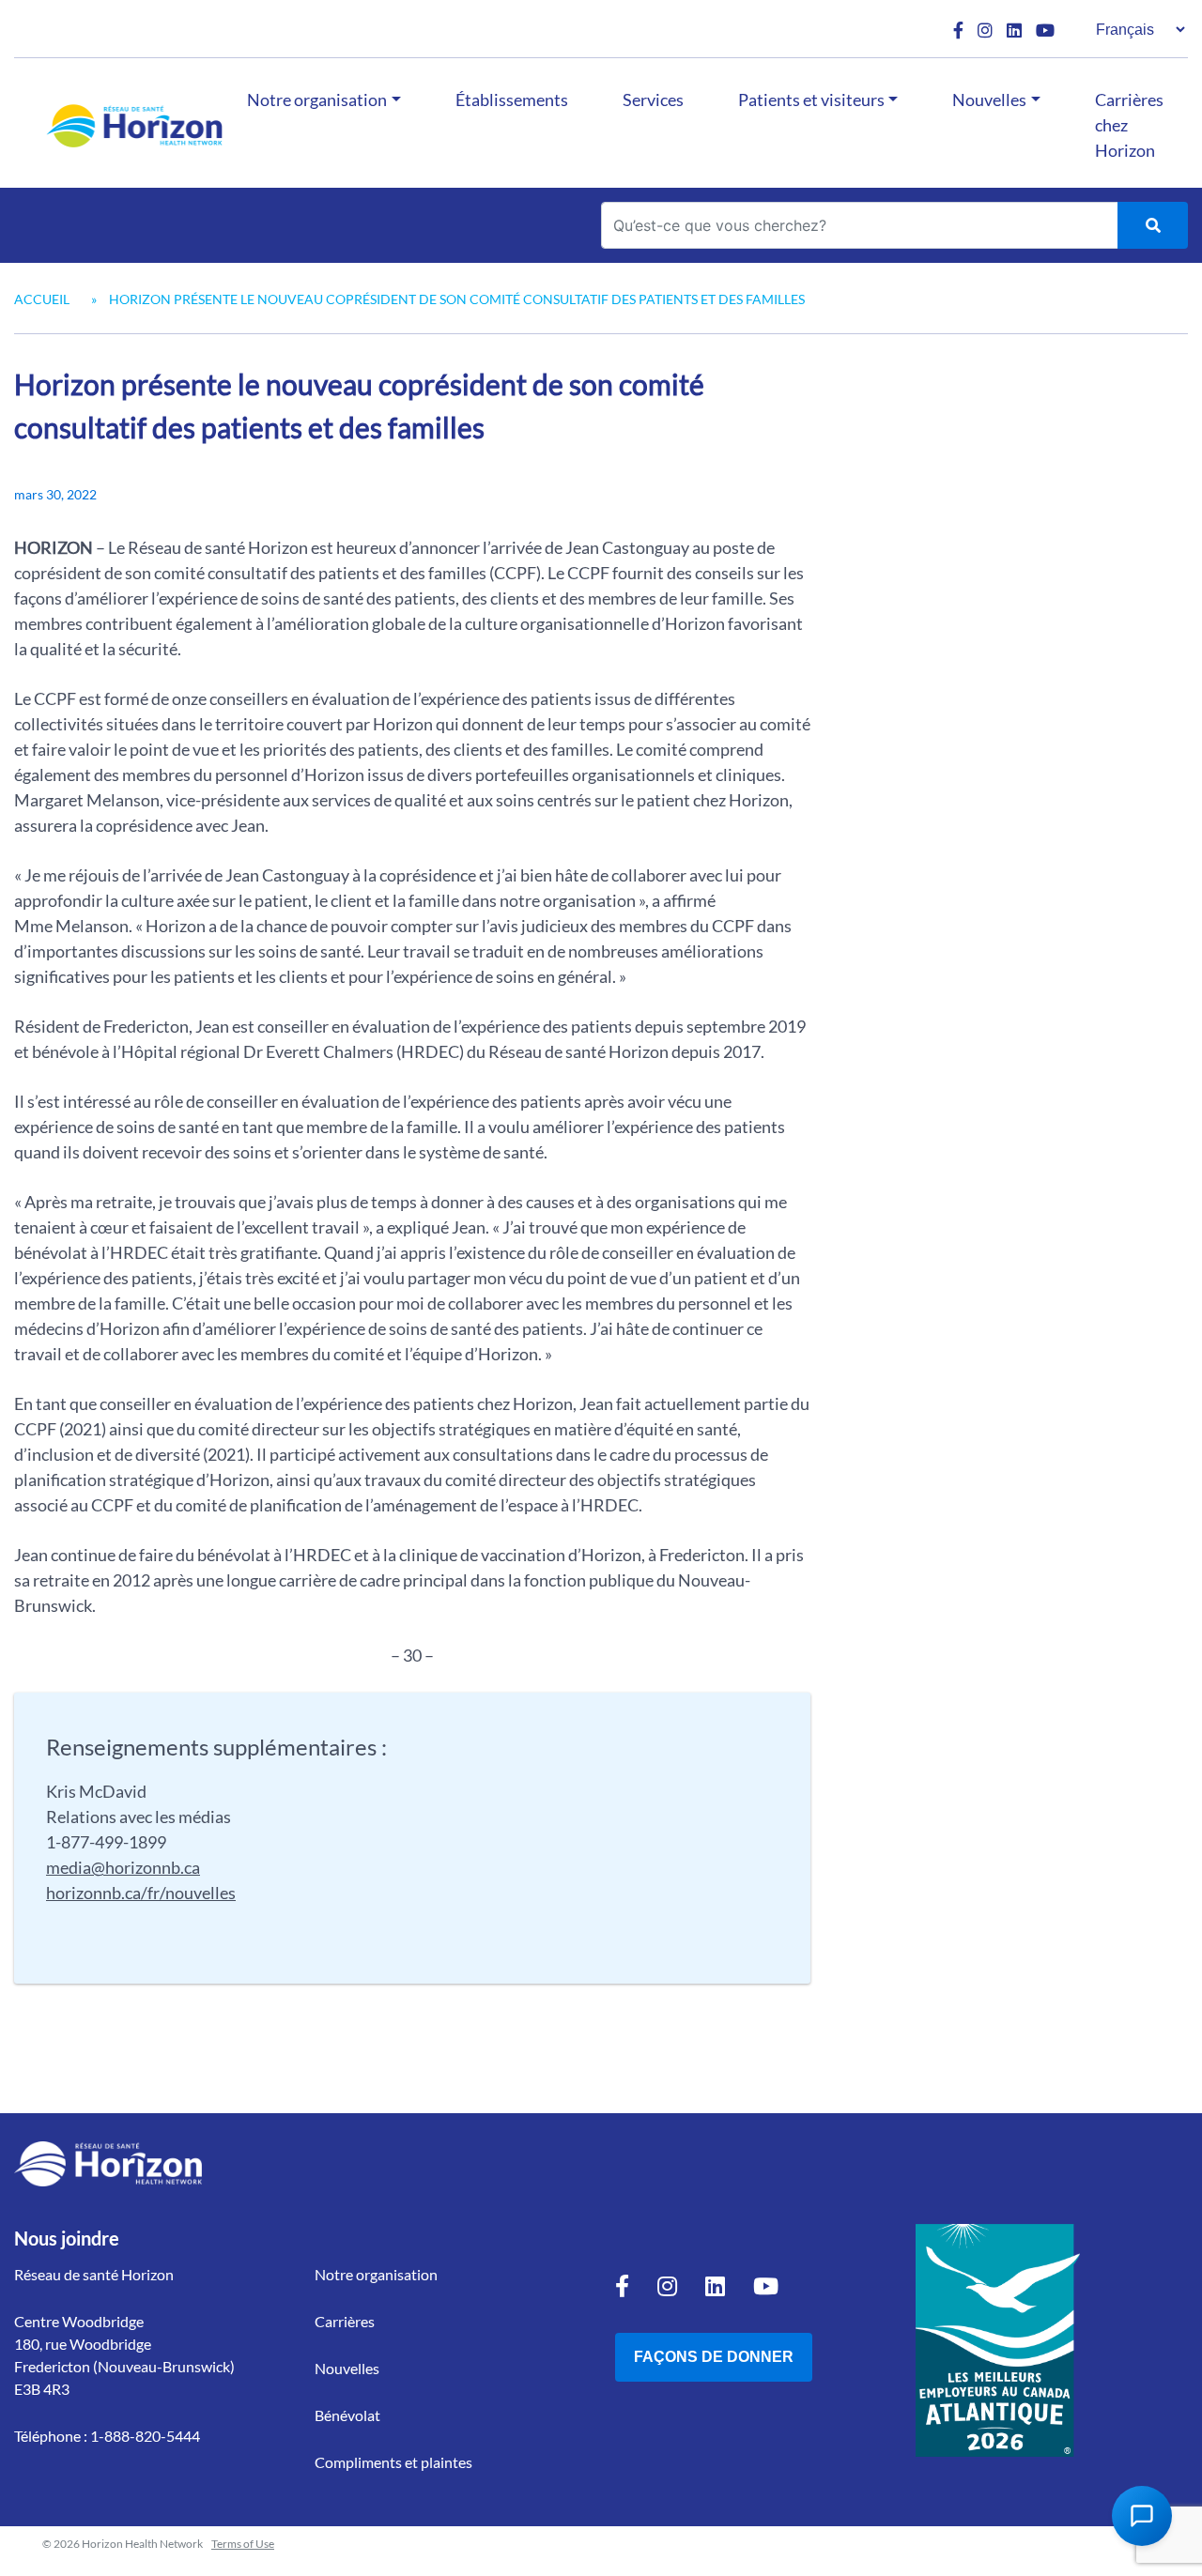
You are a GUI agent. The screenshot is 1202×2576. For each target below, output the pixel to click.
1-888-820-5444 (145, 2436)
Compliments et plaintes (393, 2462)
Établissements (512, 100)
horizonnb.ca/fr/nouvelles (141, 1893)
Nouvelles (989, 100)
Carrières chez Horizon (1129, 125)
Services (653, 100)
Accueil (42, 299)
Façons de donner (714, 2357)
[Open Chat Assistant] (1142, 2516)
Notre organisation (317, 100)
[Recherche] (1153, 225)
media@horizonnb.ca (123, 1867)
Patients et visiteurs (811, 100)
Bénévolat (347, 2415)
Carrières (345, 2321)
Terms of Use (243, 2544)
